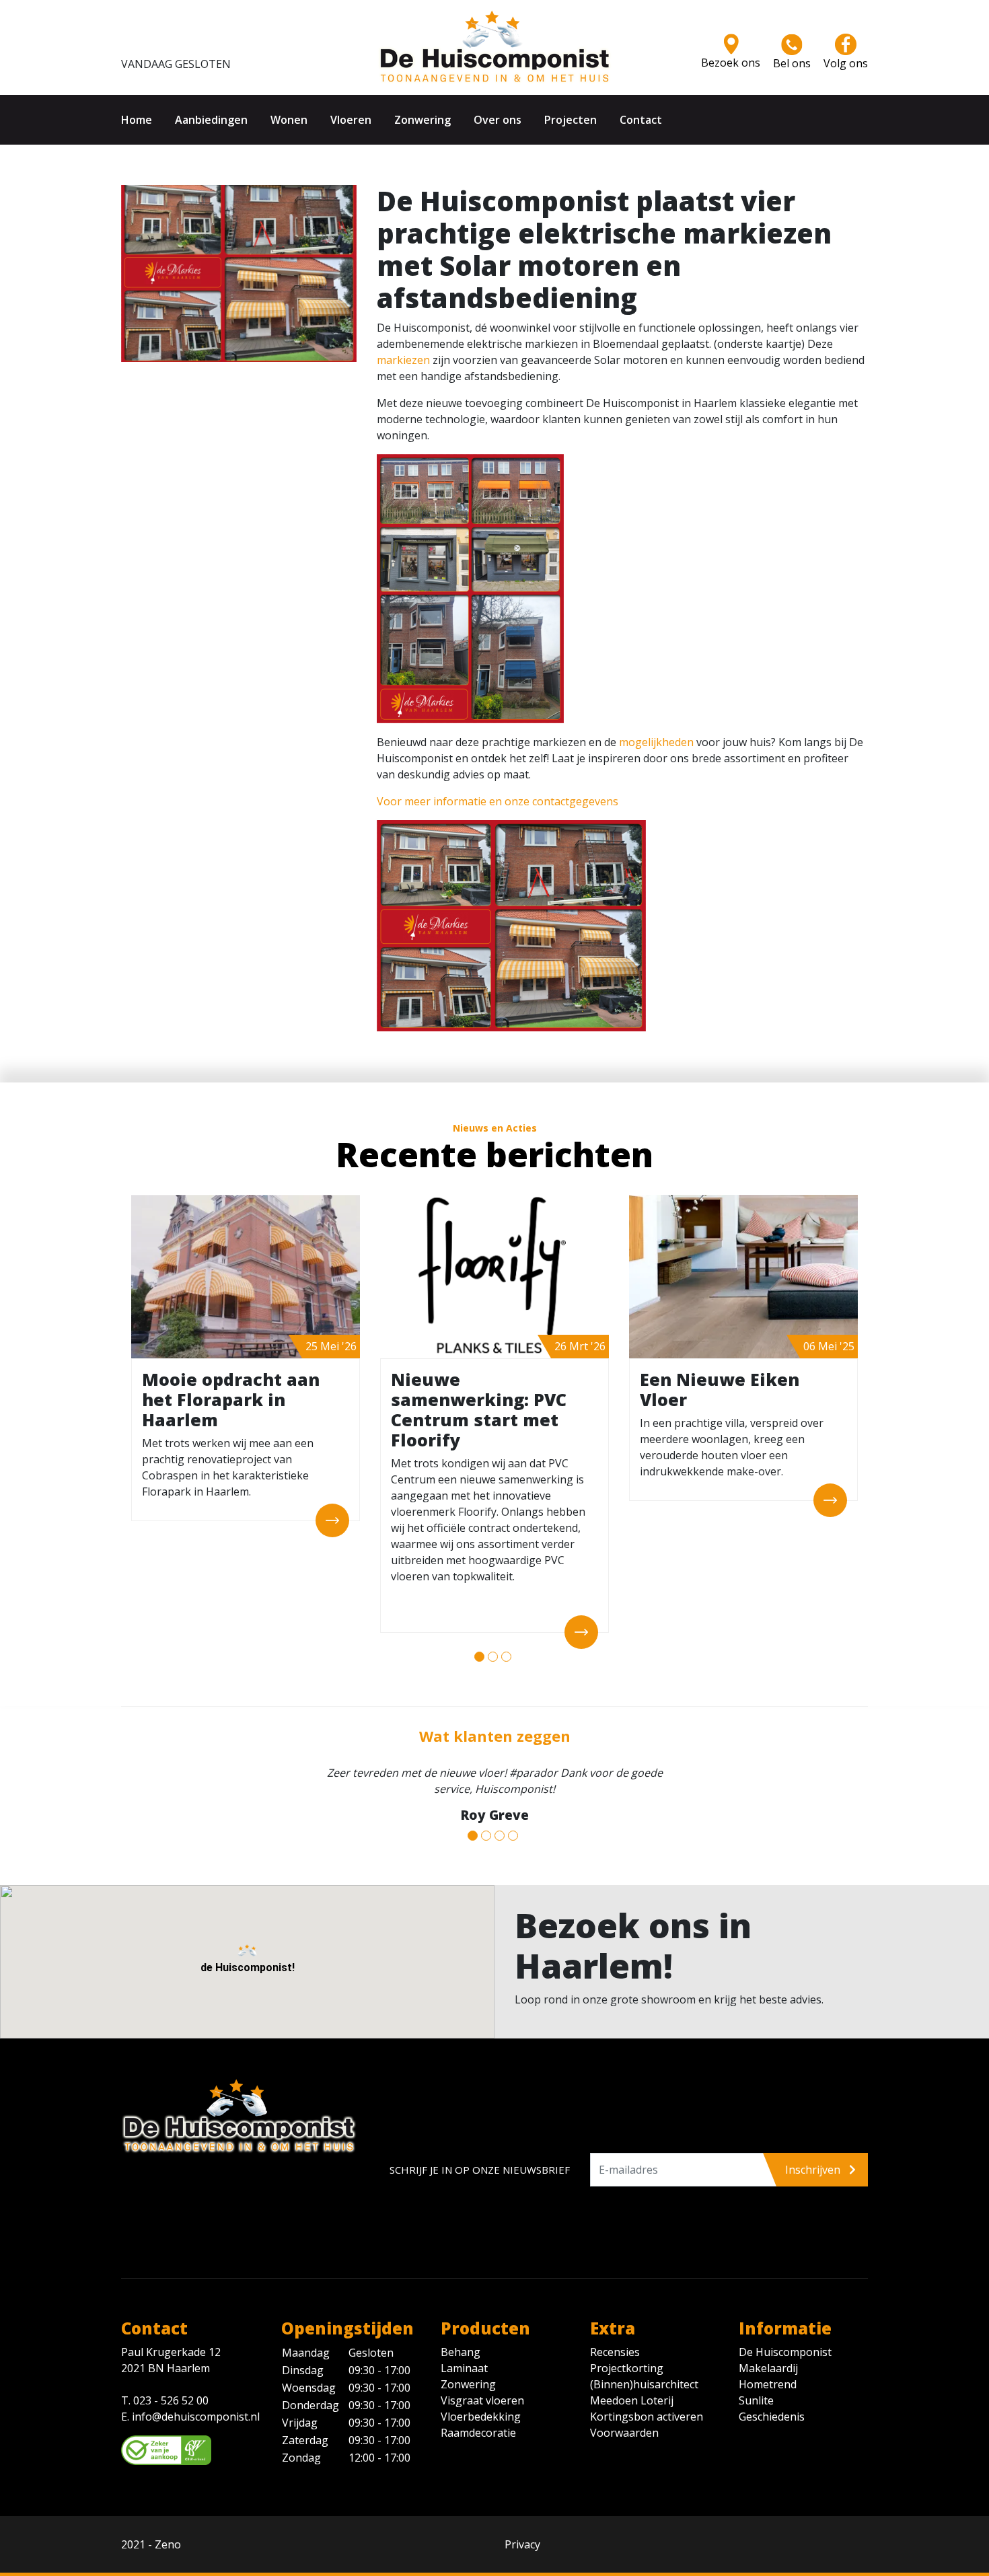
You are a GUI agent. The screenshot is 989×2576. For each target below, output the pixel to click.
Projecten (571, 120)
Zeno (168, 2528)
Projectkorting (627, 2352)
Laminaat (464, 2352)
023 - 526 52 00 (171, 2384)
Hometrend (768, 2368)
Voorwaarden (624, 2417)
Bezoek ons (731, 63)
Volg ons (846, 63)
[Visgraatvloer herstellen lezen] (539, 1277)
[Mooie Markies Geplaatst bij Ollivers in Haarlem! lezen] (788, 1277)
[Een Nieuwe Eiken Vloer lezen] (128, 1500)
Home (137, 120)
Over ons (498, 120)
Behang (461, 2336)
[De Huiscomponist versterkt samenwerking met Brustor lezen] (290, 1277)
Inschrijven (814, 2154)
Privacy (522, 2528)
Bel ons (792, 63)
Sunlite (756, 2384)
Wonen (289, 120)
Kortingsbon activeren (647, 2400)
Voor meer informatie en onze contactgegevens (498, 801)
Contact (641, 120)
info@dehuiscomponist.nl (196, 2400)
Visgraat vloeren (482, 2384)
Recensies (615, 2336)
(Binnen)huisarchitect (644, 2368)
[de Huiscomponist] (494, 46)
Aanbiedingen (211, 120)
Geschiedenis (772, 2400)
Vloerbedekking (481, 2400)
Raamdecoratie (478, 2417)
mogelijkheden (656, 742)
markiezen (403, 360)
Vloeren (351, 120)
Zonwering (423, 120)
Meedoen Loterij (632, 2384)
